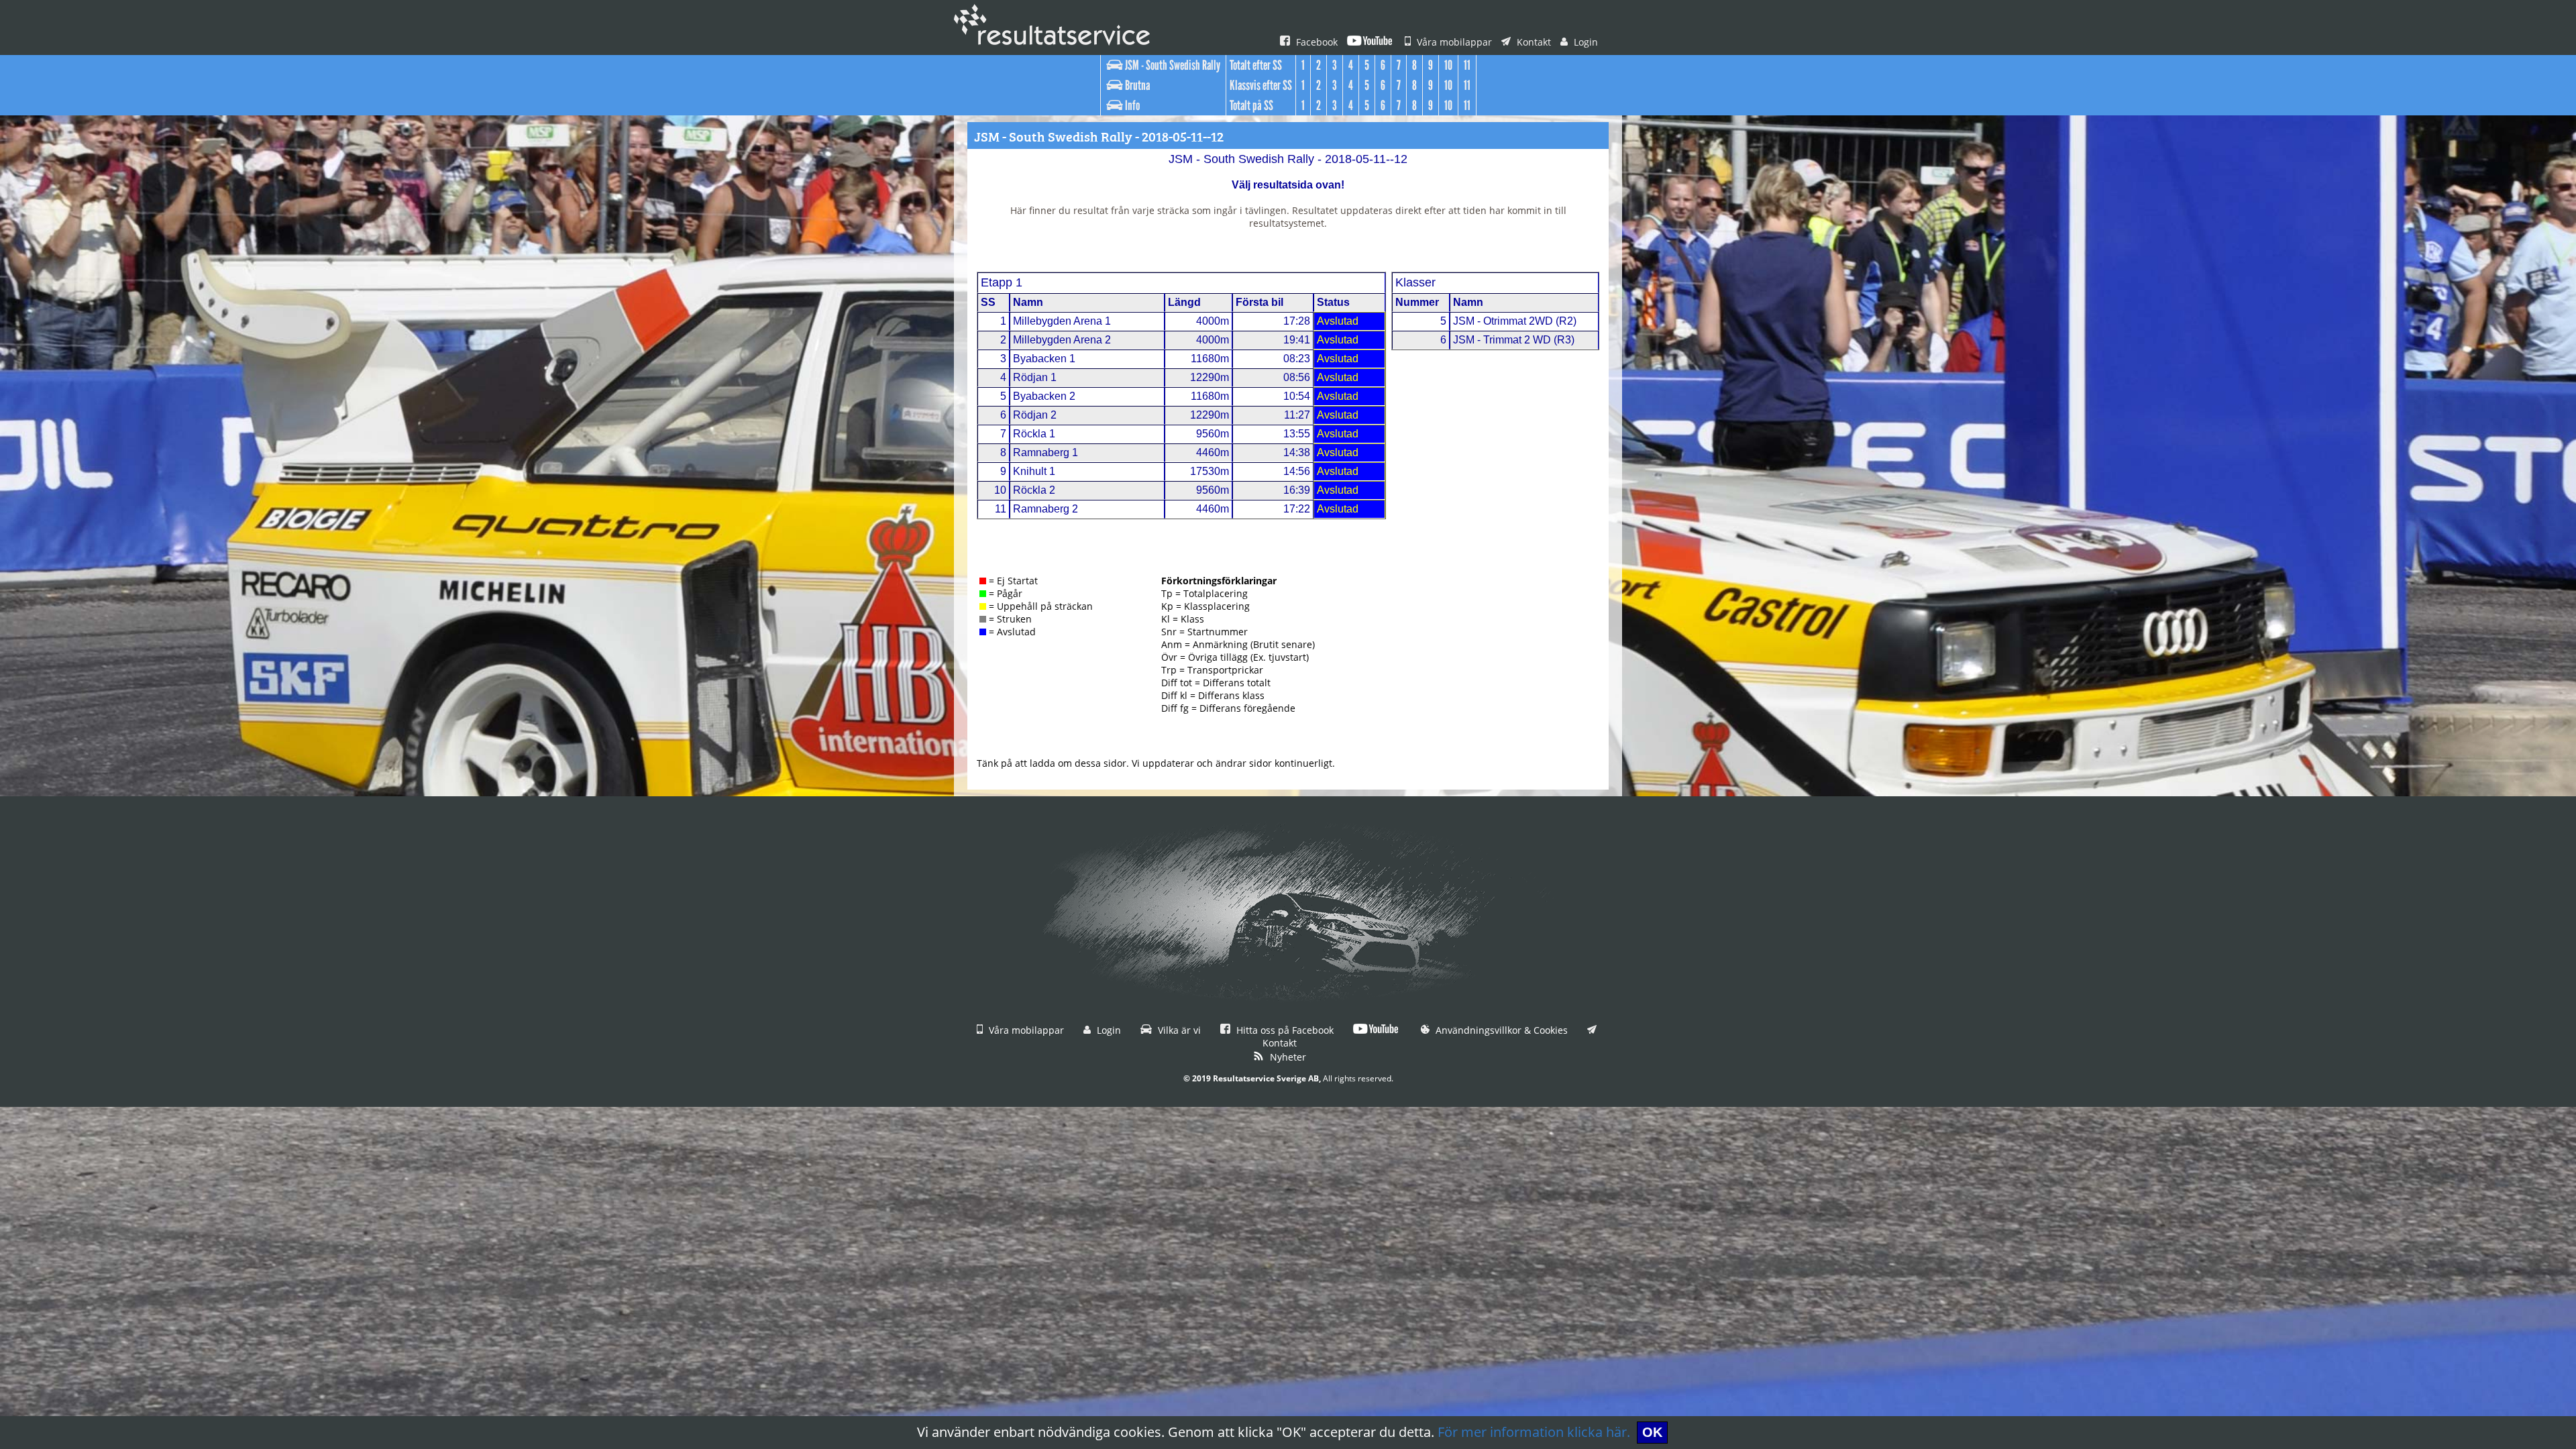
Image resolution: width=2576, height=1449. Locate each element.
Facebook (1316, 42)
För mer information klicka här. (1534, 1432)
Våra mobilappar (1453, 42)
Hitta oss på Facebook (1284, 1030)
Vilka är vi (1178, 1030)
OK (1652, 1432)
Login (1585, 42)
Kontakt (1533, 42)
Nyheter (1287, 1057)
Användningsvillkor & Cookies (1500, 1030)
